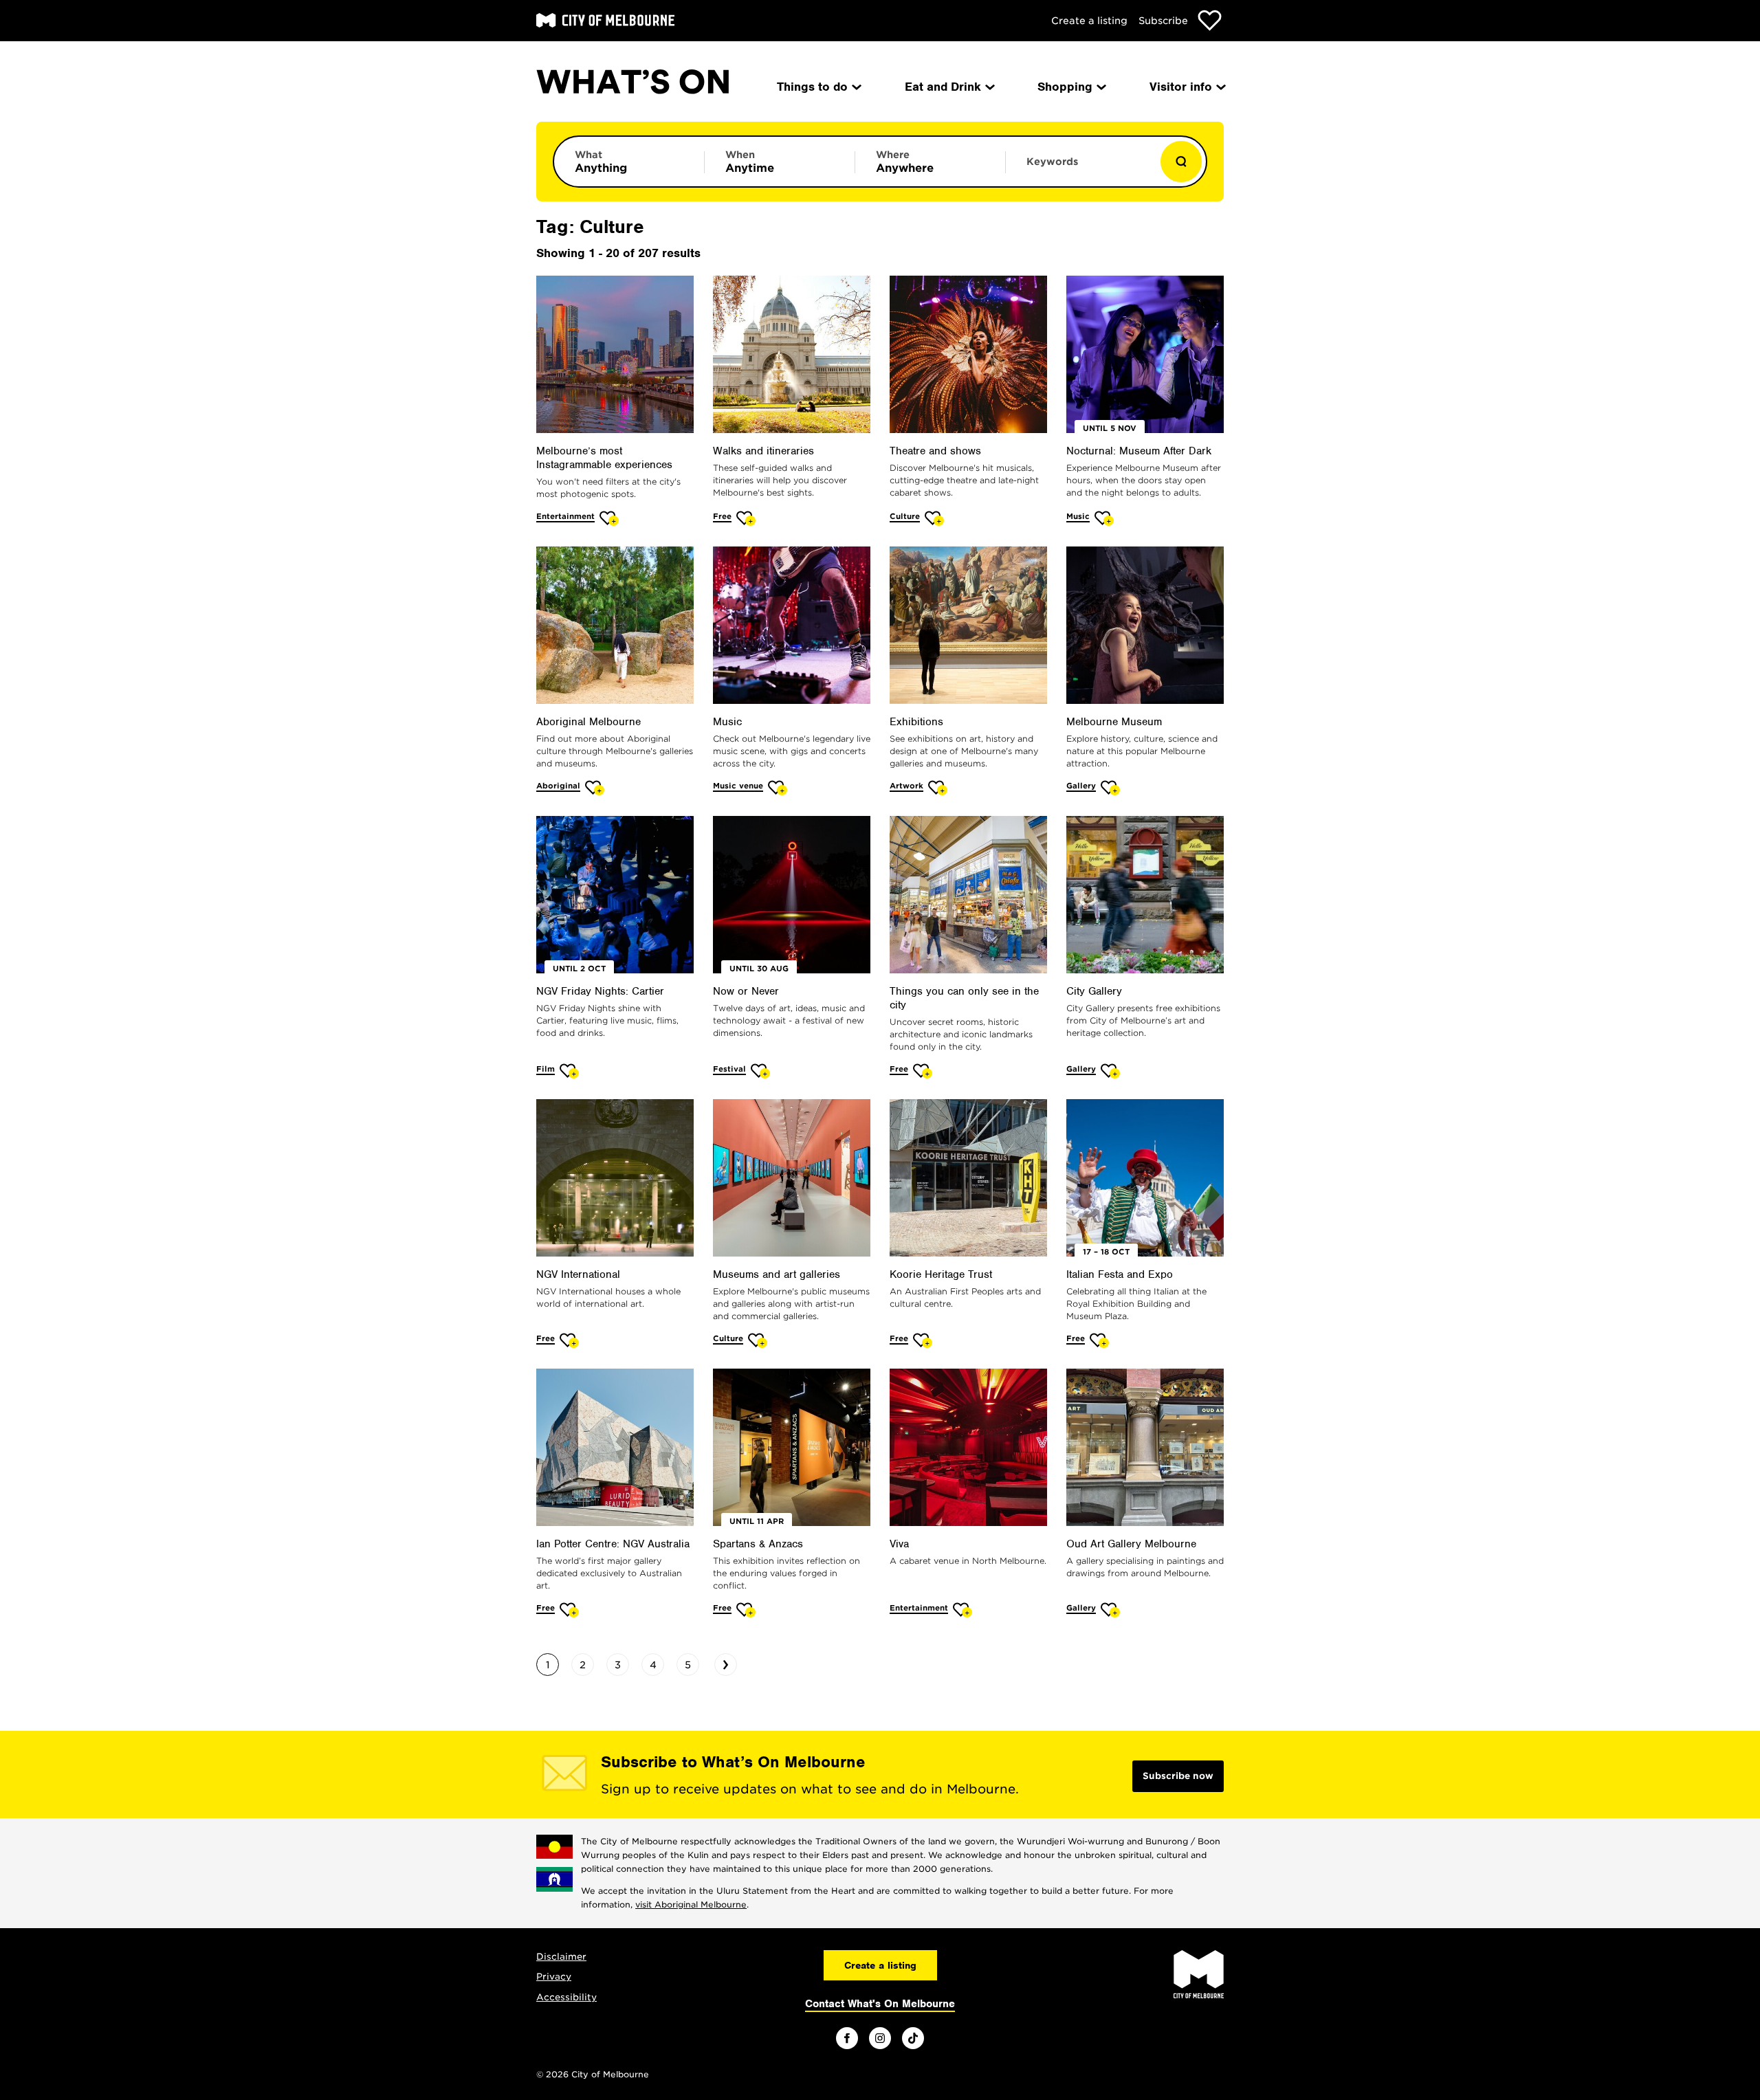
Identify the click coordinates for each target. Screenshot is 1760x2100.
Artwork (906, 786)
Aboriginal (558, 786)
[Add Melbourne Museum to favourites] (1111, 787)
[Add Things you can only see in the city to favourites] (923, 1071)
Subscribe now (1178, 1776)
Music (1078, 516)
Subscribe (1163, 21)
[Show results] (1181, 162)
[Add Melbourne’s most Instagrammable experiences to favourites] (609, 518)
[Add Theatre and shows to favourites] (935, 518)
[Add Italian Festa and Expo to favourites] (1100, 1340)
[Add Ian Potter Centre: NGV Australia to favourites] (570, 1610)
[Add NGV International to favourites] (570, 1340)
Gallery (1081, 786)
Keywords (1052, 162)
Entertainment (565, 516)
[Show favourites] (1210, 20)
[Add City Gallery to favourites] (1111, 1071)
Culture (905, 516)
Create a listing (1089, 21)
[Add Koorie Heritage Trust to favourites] (923, 1340)
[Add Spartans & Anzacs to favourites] (746, 1610)
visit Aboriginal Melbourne (691, 1904)
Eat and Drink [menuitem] (943, 87)
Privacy (554, 1977)
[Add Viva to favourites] (963, 1610)
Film (546, 1069)
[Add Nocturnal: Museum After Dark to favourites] (1104, 518)
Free (722, 516)
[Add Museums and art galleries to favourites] (758, 1340)
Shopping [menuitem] (1065, 87)
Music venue (738, 786)
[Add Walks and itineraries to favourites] (746, 518)
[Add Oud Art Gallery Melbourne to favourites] (1111, 1610)
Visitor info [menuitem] (1181, 87)
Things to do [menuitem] (812, 87)
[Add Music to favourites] (778, 787)
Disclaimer (561, 1957)
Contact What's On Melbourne (880, 2004)
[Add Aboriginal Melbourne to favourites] (595, 787)
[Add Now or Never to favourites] (761, 1071)
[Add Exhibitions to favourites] (938, 787)
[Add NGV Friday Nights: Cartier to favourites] (570, 1071)
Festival (729, 1069)
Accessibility (566, 1997)
